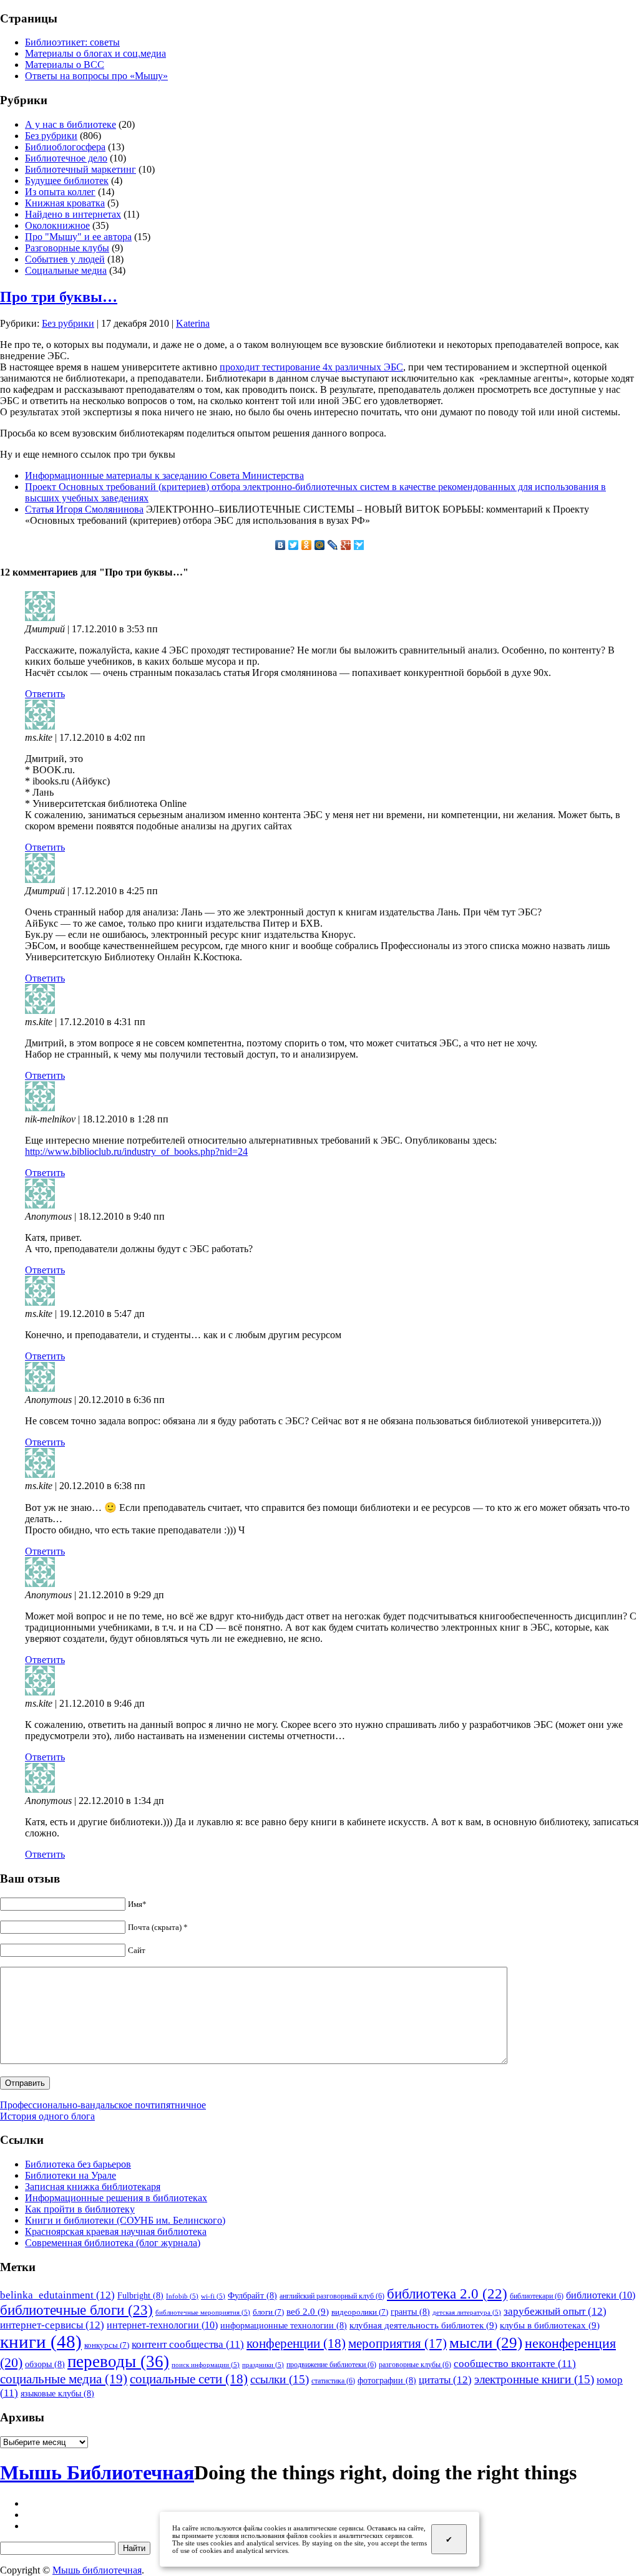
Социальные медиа (66, 270)
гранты (410, 2312)
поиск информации (206, 2365)
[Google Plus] (346, 545)
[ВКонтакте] (280, 545)
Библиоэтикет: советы (72, 42)
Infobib (182, 2296)
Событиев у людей (65, 259)
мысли (486, 2342)
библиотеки (601, 2295)
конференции (296, 2343)
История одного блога (47, 2116)
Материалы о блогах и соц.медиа (95, 53)
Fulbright (140, 2295)
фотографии (387, 2380)
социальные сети (189, 2379)
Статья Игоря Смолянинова (84, 509)
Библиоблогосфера (65, 147)
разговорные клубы (415, 2365)
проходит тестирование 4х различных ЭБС (311, 367)
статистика (333, 2381)
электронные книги (534, 2379)
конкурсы (107, 2345)
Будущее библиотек (67, 181)
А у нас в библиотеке (71, 124)
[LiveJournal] (333, 545)
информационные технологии (284, 2325)
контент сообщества (188, 2344)
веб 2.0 (308, 2311)
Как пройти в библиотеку (80, 2209)
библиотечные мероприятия (203, 2313)
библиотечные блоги (76, 2310)
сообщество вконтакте (515, 2364)
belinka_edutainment (57, 2295)
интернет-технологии (162, 2325)
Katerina (193, 323)
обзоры (45, 2364)
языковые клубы (57, 2393)
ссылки (280, 2379)
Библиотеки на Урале (71, 2175)
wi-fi (213, 2296)
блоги (268, 2312)
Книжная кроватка (65, 203)
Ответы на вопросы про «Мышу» (96, 76)
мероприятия (398, 2343)
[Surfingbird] (359, 545)
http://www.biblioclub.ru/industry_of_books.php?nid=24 (136, 1151)
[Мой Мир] (320, 545)
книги (41, 2342)
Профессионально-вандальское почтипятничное (103, 2105)
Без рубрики (51, 136)
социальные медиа (64, 2379)
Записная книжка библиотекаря (93, 2187)
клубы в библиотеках (550, 2325)
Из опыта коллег (60, 192)
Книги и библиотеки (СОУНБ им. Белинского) (125, 2220)
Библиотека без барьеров (78, 2164)
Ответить (45, 694)
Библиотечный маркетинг (80, 169)
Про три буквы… (59, 297)
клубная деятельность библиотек (423, 2325)
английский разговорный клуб (332, 2296)
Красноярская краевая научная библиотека (116, 2231)
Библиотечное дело (66, 158)
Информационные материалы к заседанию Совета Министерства (164, 475)
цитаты (445, 2380)
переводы (118, 2361)
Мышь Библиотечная (97, 2472)
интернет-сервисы (52, 2325)
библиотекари (537, 2296)
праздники (263, 2365)
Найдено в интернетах (73, 214)
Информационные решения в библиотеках (116, 2198)
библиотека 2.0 (447, 2294)
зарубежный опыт (555, 2311)
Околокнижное (57, 225)
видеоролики (360, 2312)
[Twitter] (294, 545)
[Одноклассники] (307, 545)
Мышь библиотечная (97, 2570)
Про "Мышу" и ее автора (78, 237)
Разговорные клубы (67, 248)
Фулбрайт (252, 2295)
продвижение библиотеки (331, 2365)
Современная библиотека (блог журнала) (113, 2243)
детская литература (467, 2313)
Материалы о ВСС (65, 65)
